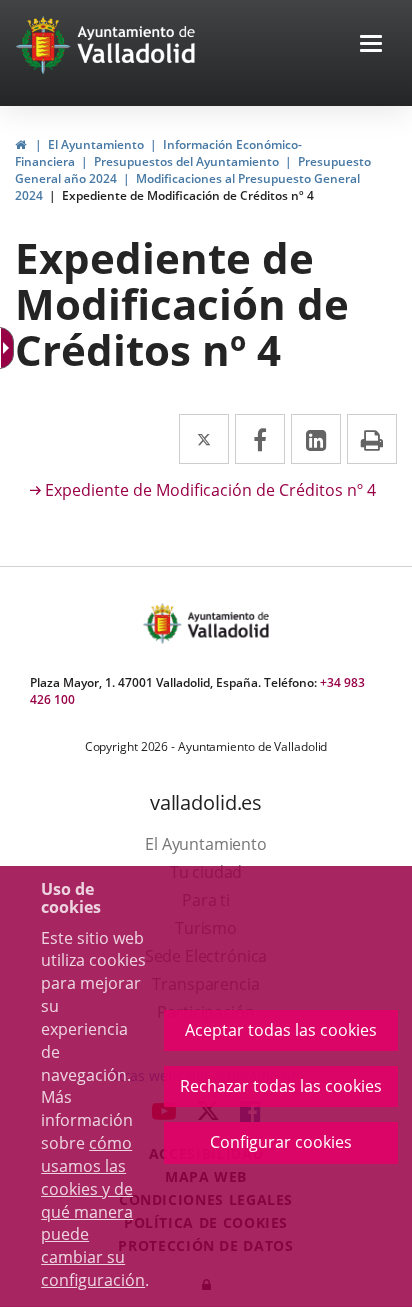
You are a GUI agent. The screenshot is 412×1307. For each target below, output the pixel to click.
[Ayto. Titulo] (227, 623)
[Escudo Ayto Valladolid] (164, 623)
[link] (20, 144)
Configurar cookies (281, 1142)
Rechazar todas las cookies (281, 1086)
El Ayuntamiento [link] (96, 144)
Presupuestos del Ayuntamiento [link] (186, 161)
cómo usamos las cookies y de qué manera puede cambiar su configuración (93, 1211)
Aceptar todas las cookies (281, 1030)
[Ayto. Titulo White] (137, 45)
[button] (371, 45)
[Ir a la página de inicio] (45, 45)
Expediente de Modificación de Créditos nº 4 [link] (188, 195)
